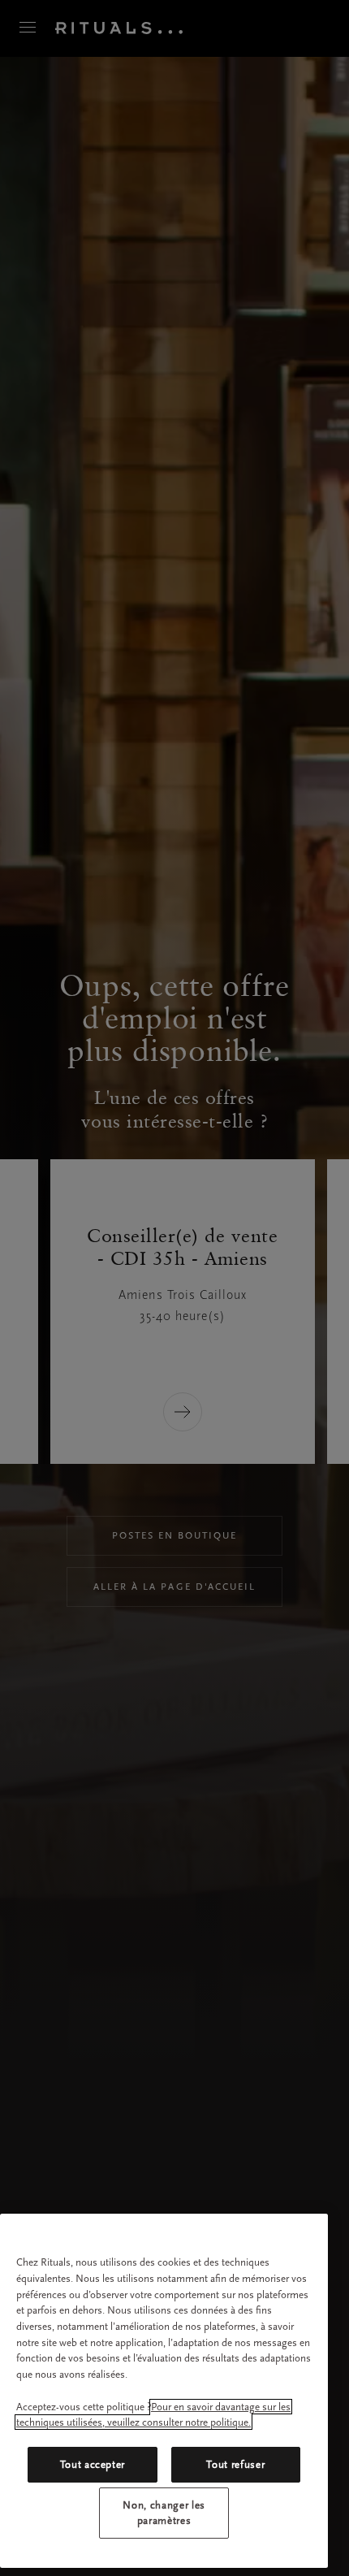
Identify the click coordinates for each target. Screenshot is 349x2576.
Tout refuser (235, 2464)
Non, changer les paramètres (164, 2512)
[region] (164, 2391)
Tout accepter (93, 2464)
